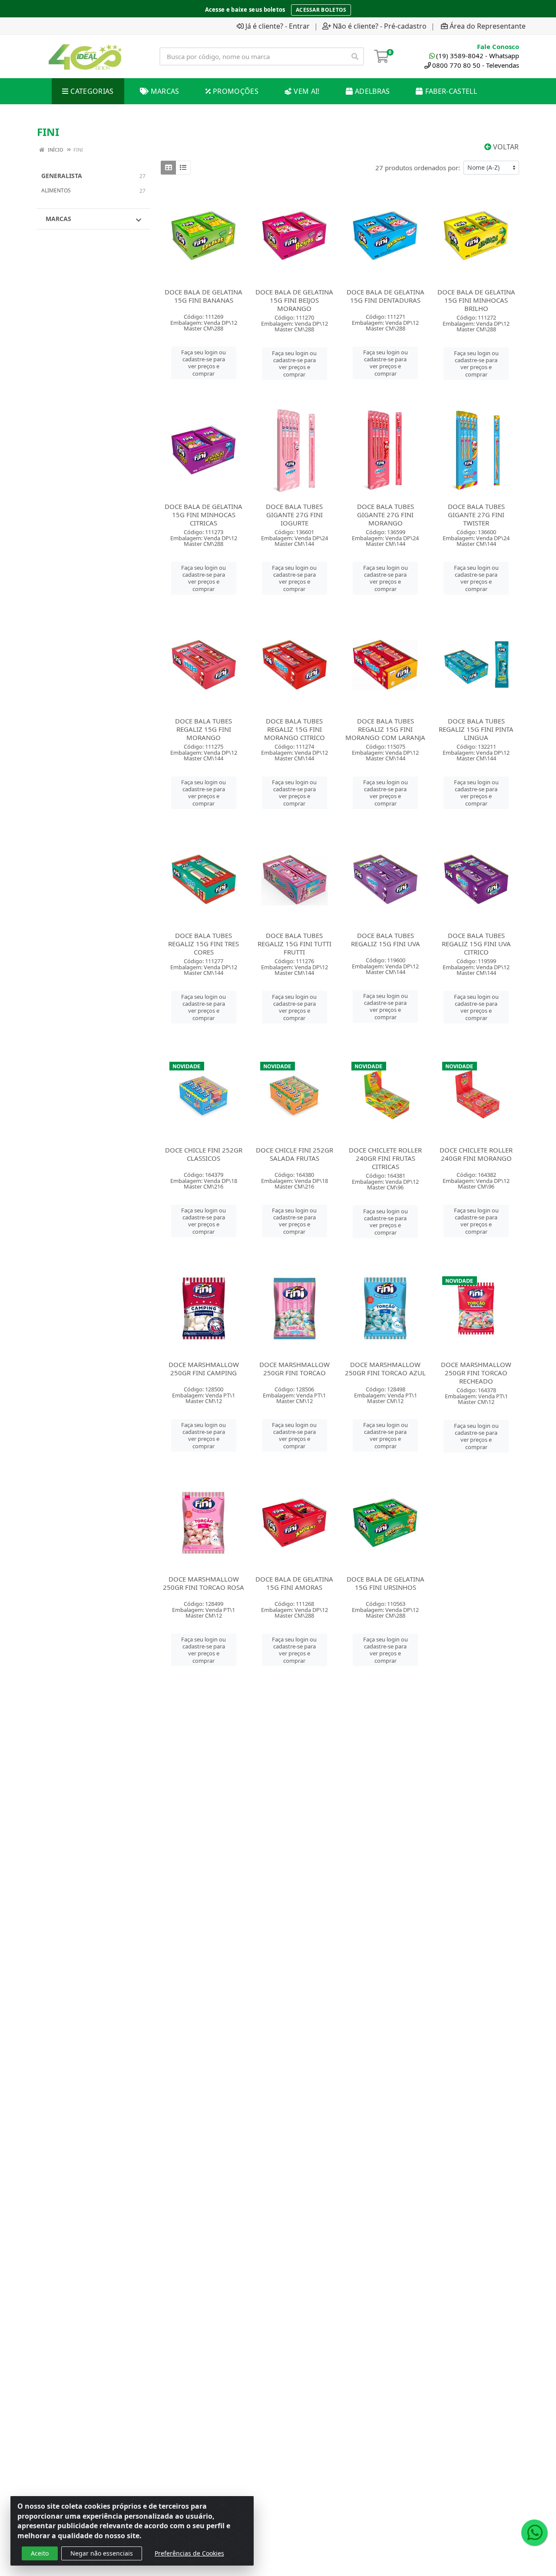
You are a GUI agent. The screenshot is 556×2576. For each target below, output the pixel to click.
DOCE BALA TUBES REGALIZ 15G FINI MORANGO (204, 729)
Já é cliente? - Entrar (278, 26)
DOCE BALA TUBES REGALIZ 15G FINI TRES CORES (204, 944)
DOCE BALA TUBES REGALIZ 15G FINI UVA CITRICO (476, 944)
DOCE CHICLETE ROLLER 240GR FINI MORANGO (476, 1154)
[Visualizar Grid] (168, 168)
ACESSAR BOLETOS (321, 10)
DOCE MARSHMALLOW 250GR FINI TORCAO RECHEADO (476, 1373)
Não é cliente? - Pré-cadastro (380, 26)
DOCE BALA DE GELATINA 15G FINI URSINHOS (386, 1583)
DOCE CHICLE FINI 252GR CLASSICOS (204, 1154)
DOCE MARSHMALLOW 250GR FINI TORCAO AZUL (385, 1369)
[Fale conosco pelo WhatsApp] (534, 2533)
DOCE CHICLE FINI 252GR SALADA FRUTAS (295, 1154)
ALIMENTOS (56, 190)
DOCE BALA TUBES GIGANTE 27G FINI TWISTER (476, 515)
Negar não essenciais (102, 2553)
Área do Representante (488, 26)
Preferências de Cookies (189, 2553)
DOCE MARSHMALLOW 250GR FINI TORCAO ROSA (204, 1583)
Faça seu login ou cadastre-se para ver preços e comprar (204, 363)
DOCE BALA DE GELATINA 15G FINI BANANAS (204, 296)
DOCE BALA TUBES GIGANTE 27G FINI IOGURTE (294, 515)
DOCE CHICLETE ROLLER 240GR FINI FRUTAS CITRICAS (385, 1158)
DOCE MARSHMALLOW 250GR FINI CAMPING (204, 1369)
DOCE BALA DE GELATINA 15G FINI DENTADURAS (386, 296)
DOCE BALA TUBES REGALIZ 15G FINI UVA (386, 940)
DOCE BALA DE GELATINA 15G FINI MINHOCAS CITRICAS (204, 515)
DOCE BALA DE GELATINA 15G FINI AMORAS (294, 1583)
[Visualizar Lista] (183, 168)
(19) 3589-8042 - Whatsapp (478, 56)
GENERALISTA (62, 176)
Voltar (505, 147)
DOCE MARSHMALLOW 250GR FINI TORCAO (295, 1369)
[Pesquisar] (355, 56)
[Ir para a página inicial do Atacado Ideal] (85, 56)
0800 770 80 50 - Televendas (476, 65)
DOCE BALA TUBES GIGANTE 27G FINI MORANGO (386, 515)
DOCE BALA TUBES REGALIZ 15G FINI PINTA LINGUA (476, 729)
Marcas (58, 219)
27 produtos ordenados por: (418, 168)
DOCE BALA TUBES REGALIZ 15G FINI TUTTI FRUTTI (295, 944)
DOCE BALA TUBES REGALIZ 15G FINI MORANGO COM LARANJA (385, 729)
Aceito (40, 2553)
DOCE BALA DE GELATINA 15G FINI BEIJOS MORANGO (294, 300)
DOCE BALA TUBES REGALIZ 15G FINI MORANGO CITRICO (295, 729)
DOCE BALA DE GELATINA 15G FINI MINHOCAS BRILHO (476, 300)
